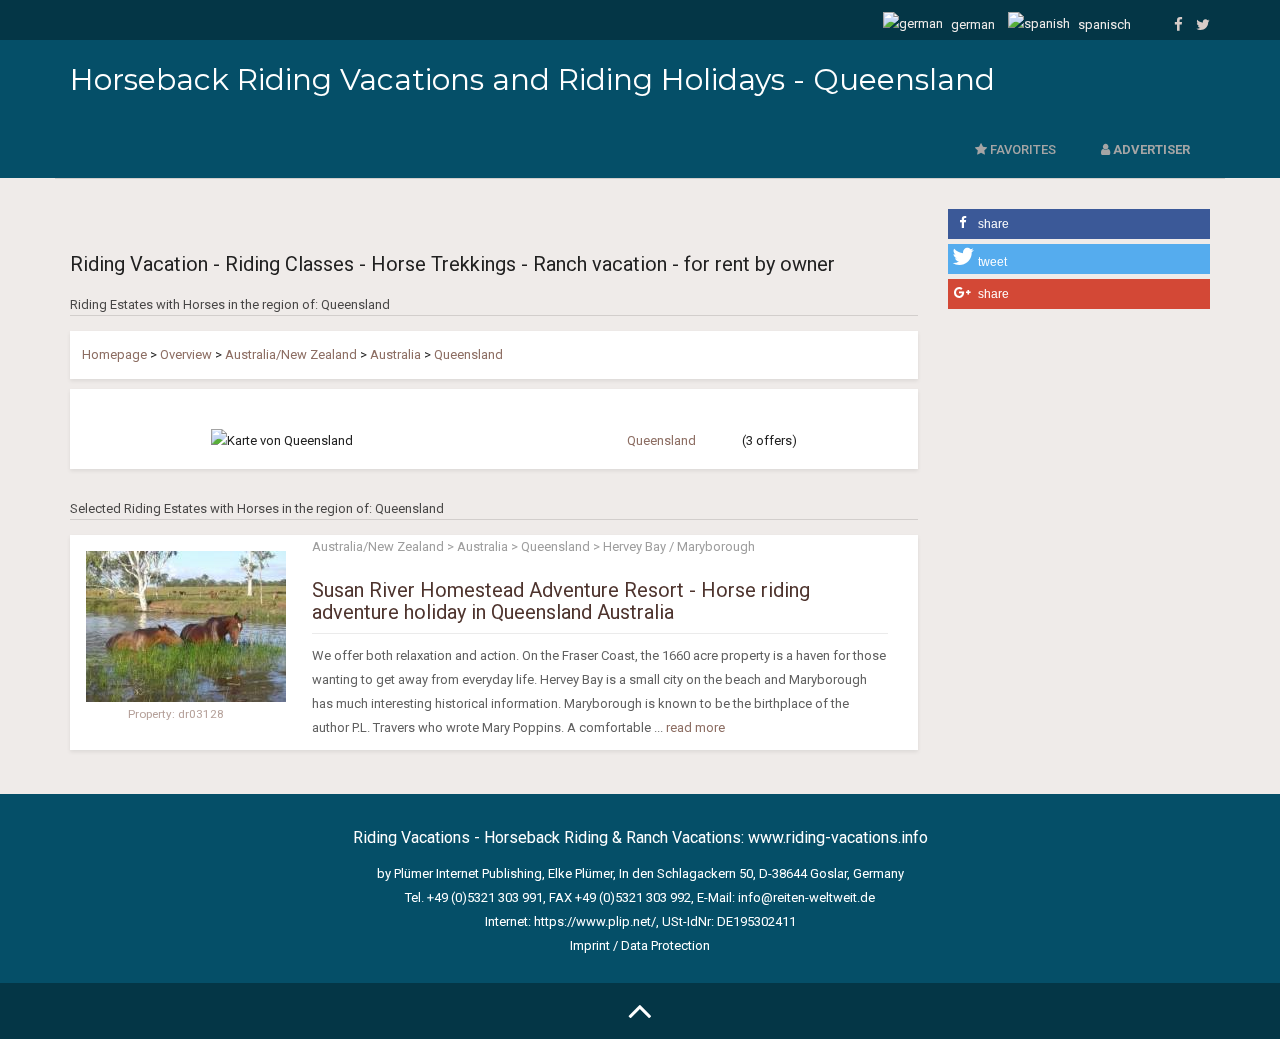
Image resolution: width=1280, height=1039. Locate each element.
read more (695, 727)
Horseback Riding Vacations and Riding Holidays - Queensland (532, 79)
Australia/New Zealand (291, 354)
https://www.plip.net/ (595, 921)
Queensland (468, 354)
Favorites (1021, 149)
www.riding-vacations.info (838, 837)
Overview (186, 354)
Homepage (114, 354)
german (971, 24)
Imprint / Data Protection (640, 945)
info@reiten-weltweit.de (806, 897)
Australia (395, 354)
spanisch (1103, 24)
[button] (1079, 224)
